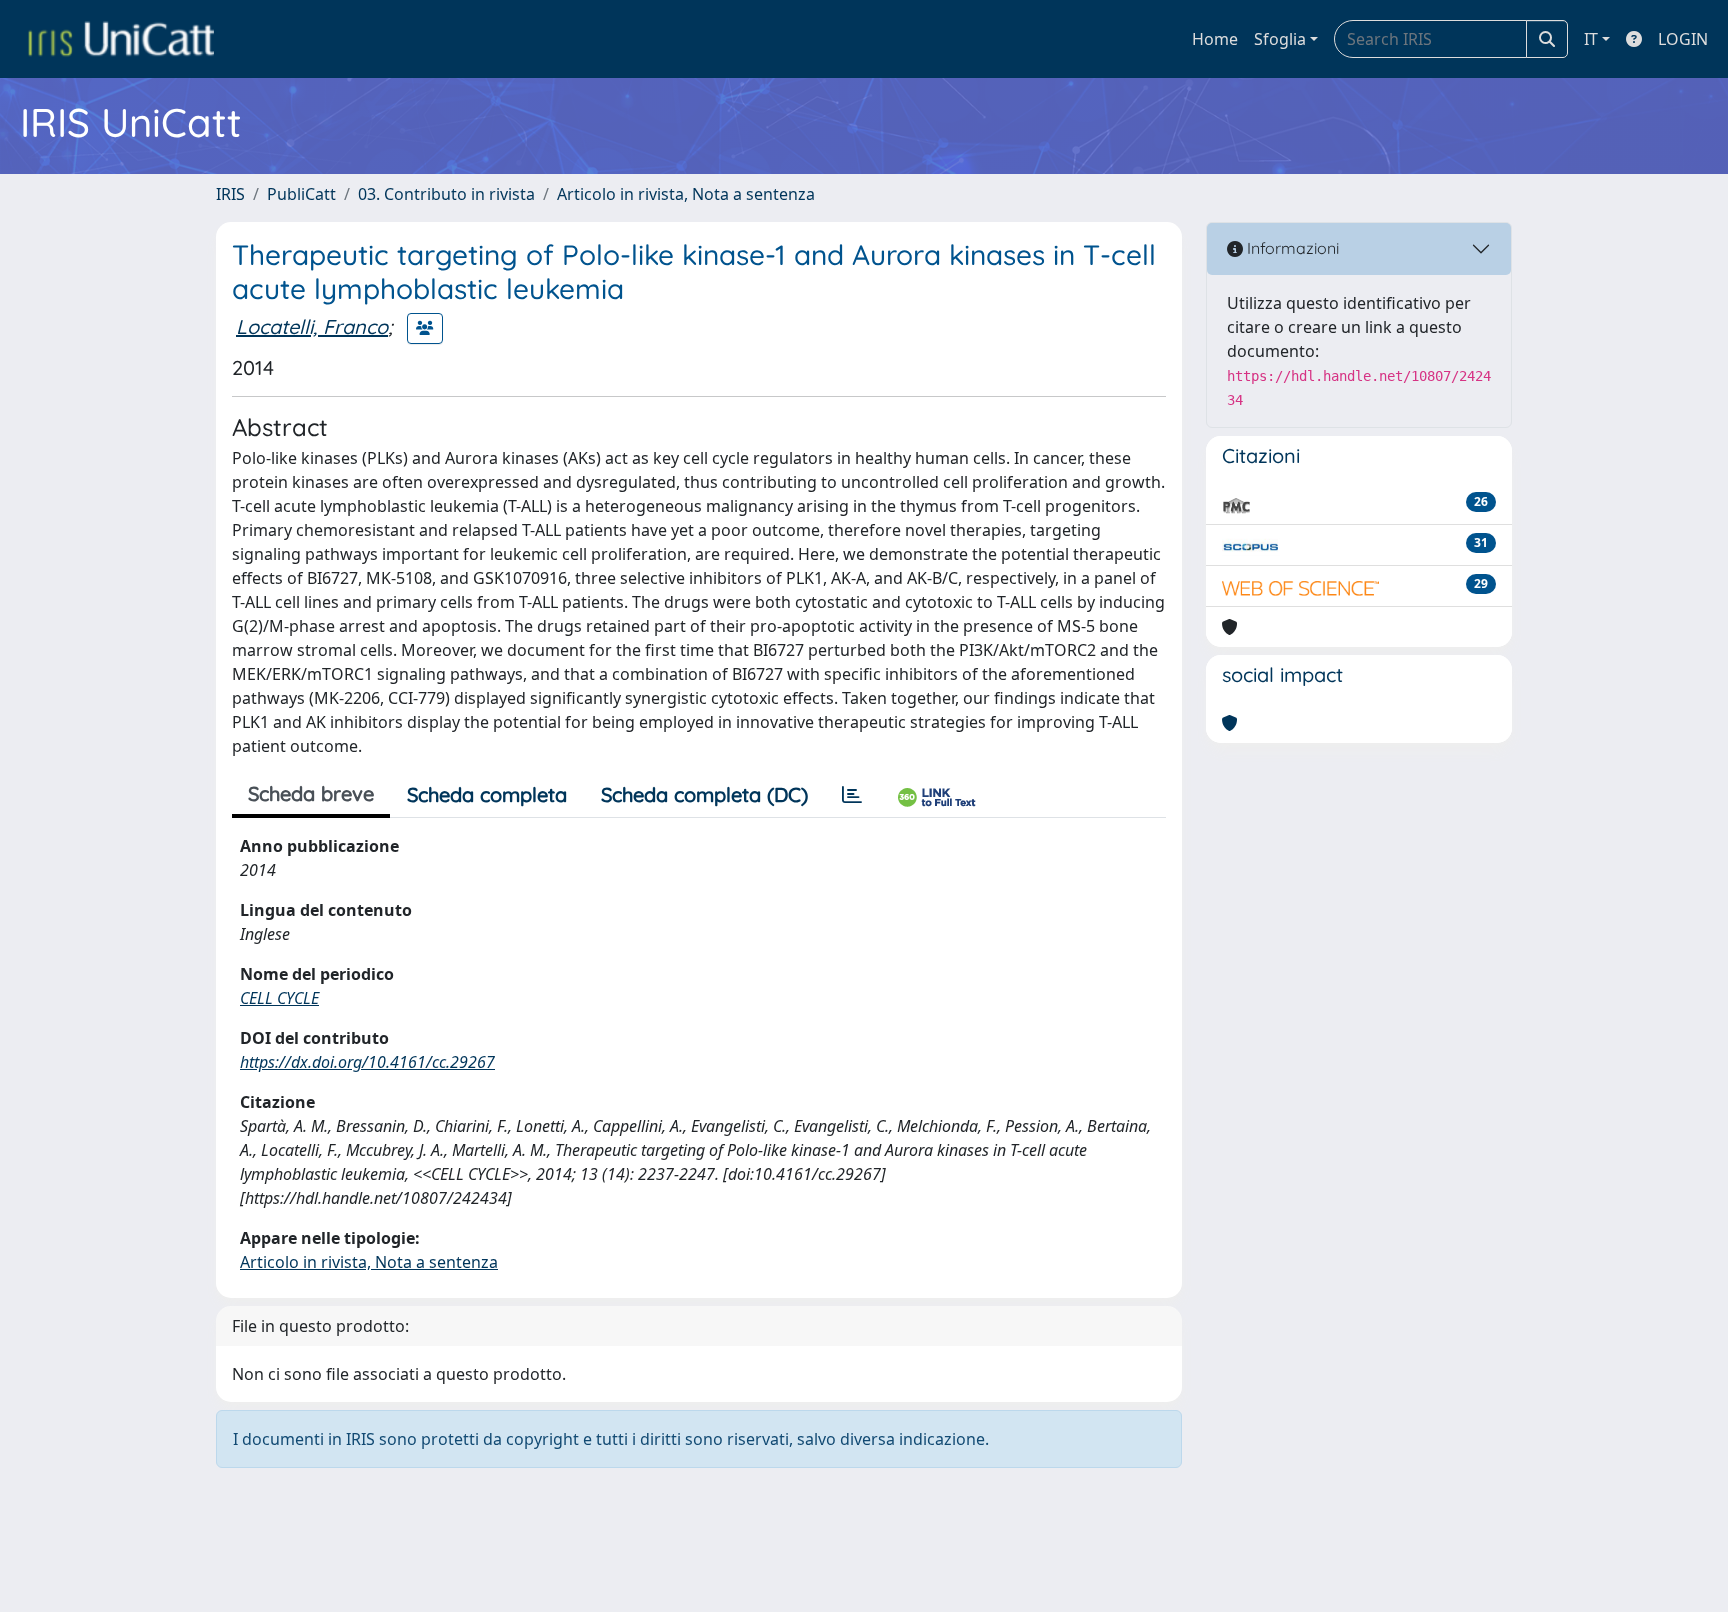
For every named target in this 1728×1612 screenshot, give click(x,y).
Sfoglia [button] (1280, 39)
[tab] (852, 795)
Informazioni (1291, 248)
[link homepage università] (121, 39)
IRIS (230, 194)
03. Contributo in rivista (446, 194)
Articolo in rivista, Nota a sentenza (686, 194)
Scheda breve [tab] (311, 793)
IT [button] (1591, 39)
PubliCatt (301, 194)
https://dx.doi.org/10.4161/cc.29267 (367, 1062)
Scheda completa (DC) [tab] (704, 794)
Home (1215, 39)
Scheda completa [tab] (487, 794)
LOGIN (1683, 39)
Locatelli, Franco (312, 326)
